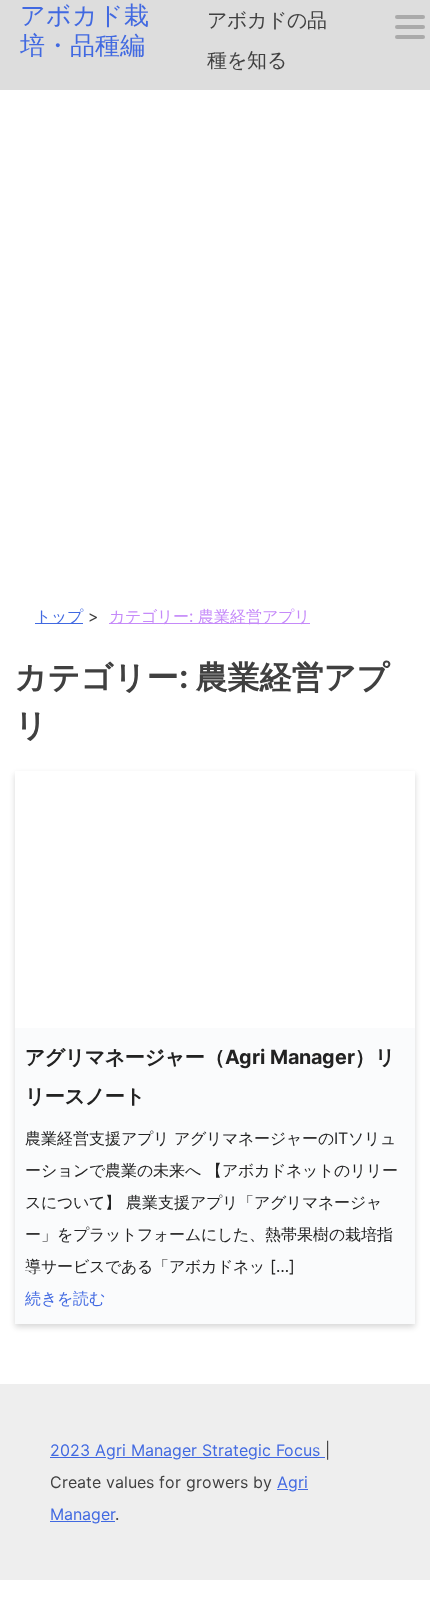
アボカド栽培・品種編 (84, 30)
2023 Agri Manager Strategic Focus (187, 1450)
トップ (59, 616)
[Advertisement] (215, 315)
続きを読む (65, 1298)
